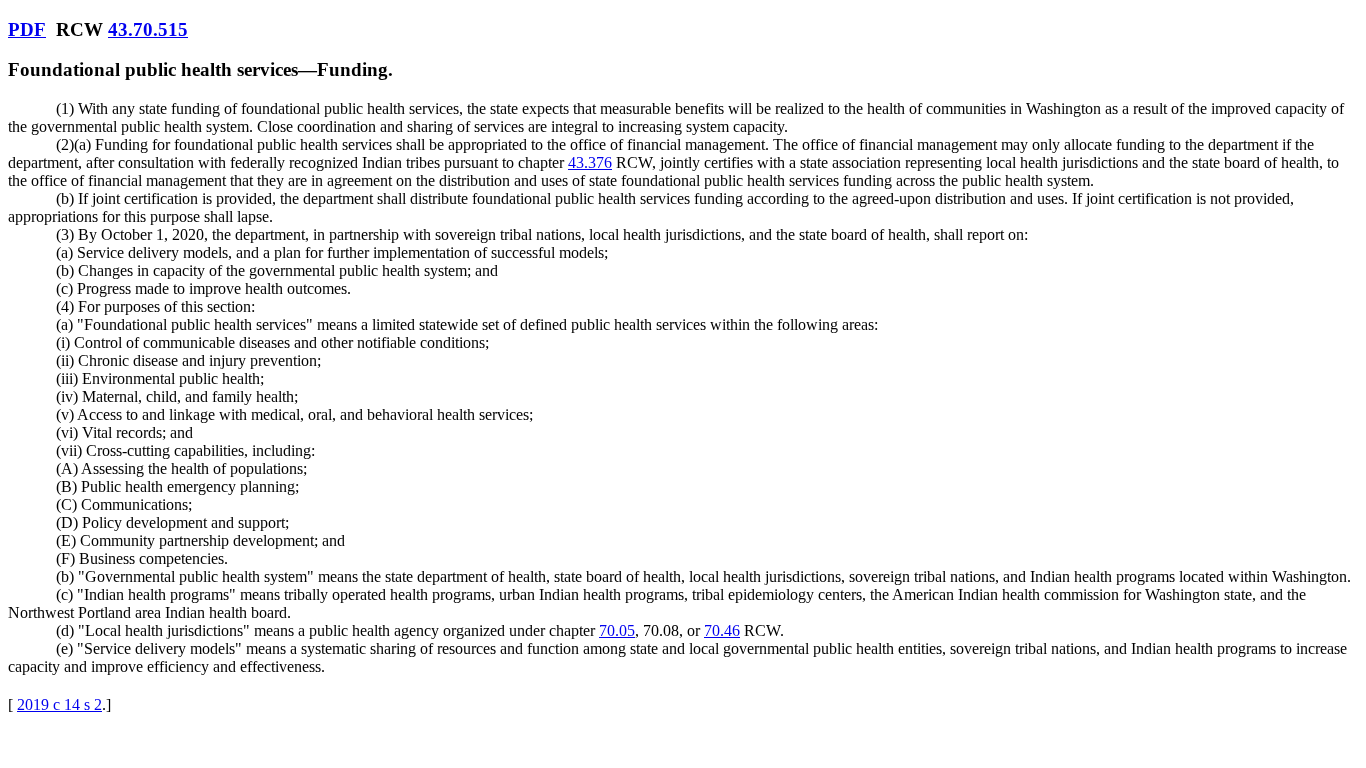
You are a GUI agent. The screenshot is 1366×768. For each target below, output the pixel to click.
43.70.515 (148, 29)
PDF (27, 29)
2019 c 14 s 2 (59, 704)
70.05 (617, 630)
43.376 (590, 162)
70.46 (722, 630)
